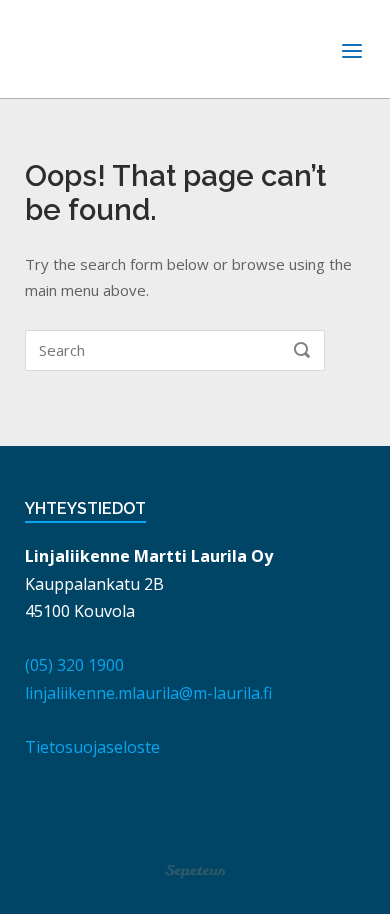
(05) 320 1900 (74, 665)
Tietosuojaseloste (92, 747)
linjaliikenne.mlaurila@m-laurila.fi (148, 693)
